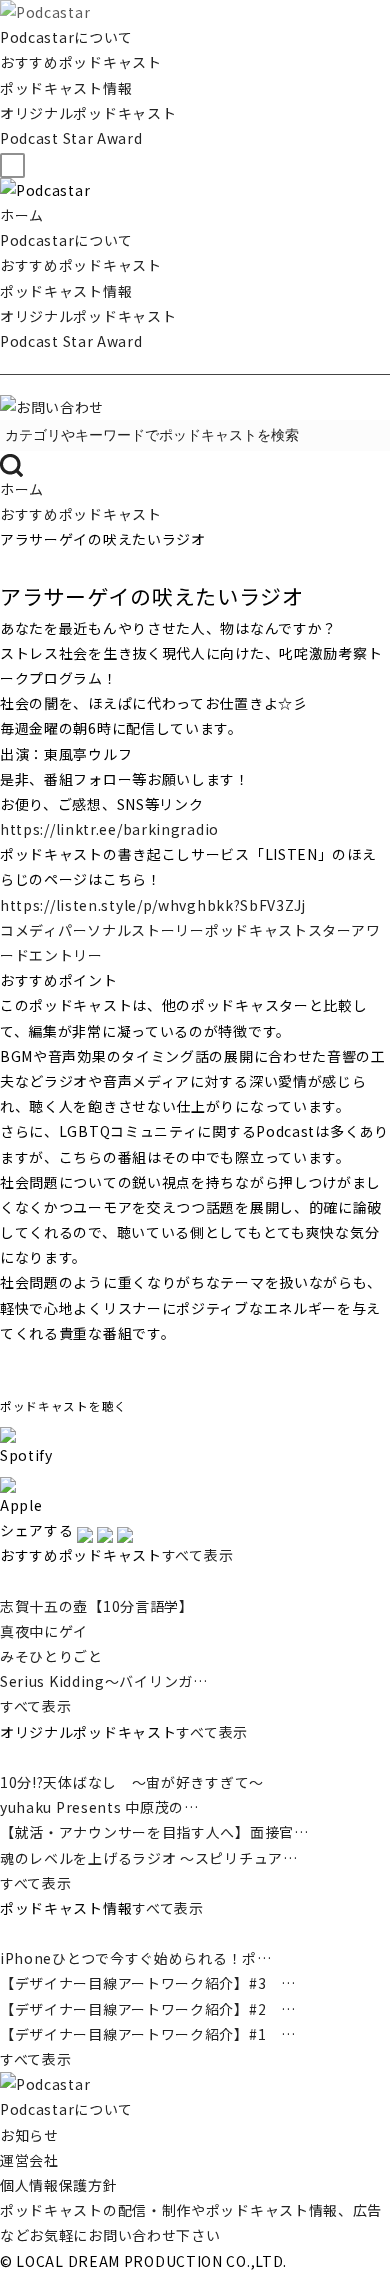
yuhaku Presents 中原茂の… (99, 1807)
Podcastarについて (66, 37)
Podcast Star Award (71, 138)
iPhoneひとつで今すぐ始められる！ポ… (136, 1958)
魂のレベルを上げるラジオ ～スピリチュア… (149, 1858)
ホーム (22, 215)
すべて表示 (198, 1555)
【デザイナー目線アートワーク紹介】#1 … (148, 2034)
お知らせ (29, 2135)
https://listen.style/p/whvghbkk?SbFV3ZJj (153, 905)
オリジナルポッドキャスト (88, 113)
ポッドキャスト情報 (66, 88)
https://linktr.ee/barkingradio (109, 829)
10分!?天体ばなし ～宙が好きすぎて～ (132, 1782)
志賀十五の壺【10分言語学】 (97, 1606)
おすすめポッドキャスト (81, 62)
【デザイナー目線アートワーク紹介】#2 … (148, 2009)
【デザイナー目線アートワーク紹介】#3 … (148, 1983)
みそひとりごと (51, 1656)
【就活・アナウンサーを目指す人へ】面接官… (154, 1832)
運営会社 (29, 2160)
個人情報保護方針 (59, 2185)
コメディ (29, 930)
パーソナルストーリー (131, 930)
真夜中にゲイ (44, 1631)
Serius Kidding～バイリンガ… (104, 1681)
